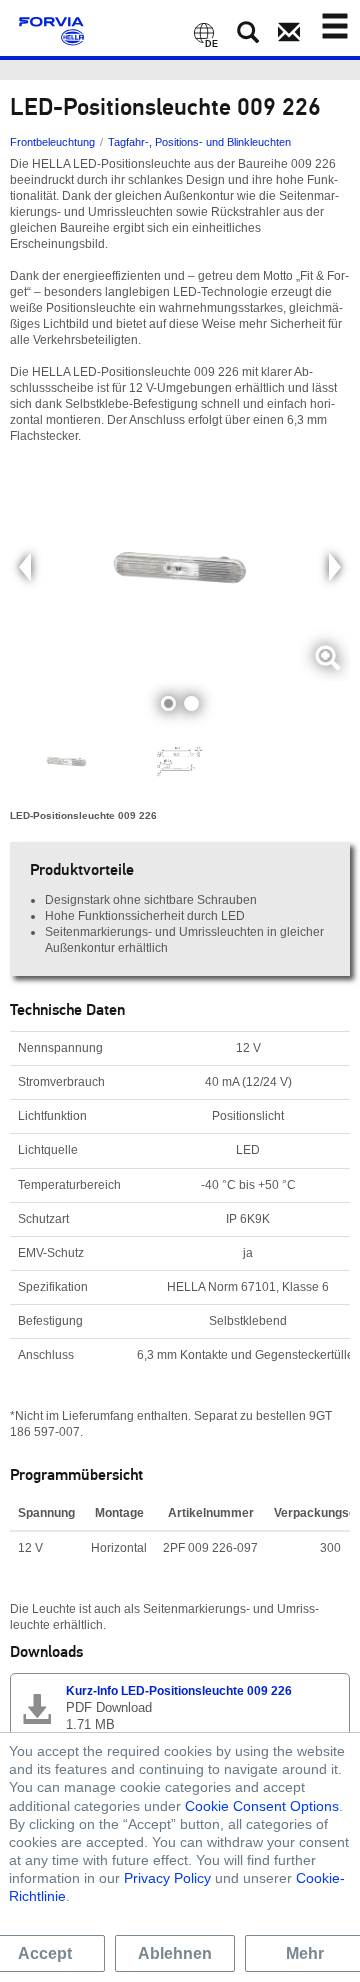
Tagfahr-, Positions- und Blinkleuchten (199, 142)
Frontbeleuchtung (52, 142)
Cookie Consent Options (262, 1806)
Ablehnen (175, 1953)
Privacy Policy (167, 1878)
